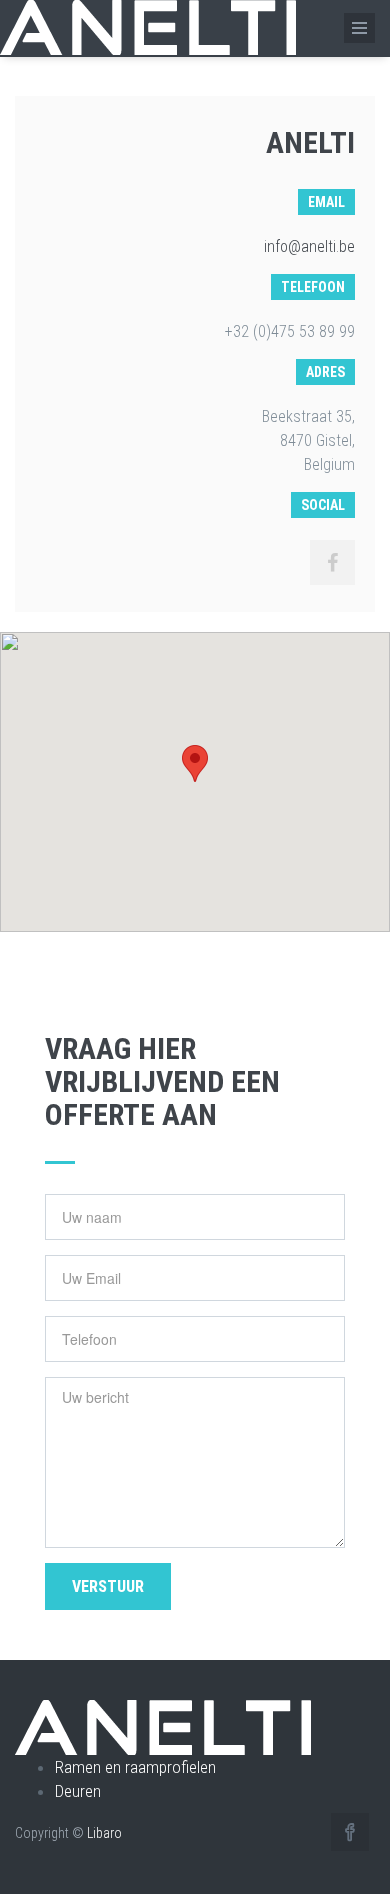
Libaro (104, 1833)
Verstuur (108, 1586)
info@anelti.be (309, 246)
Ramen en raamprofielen (135, 1767)
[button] (195, 763)
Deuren (78, 1791)
